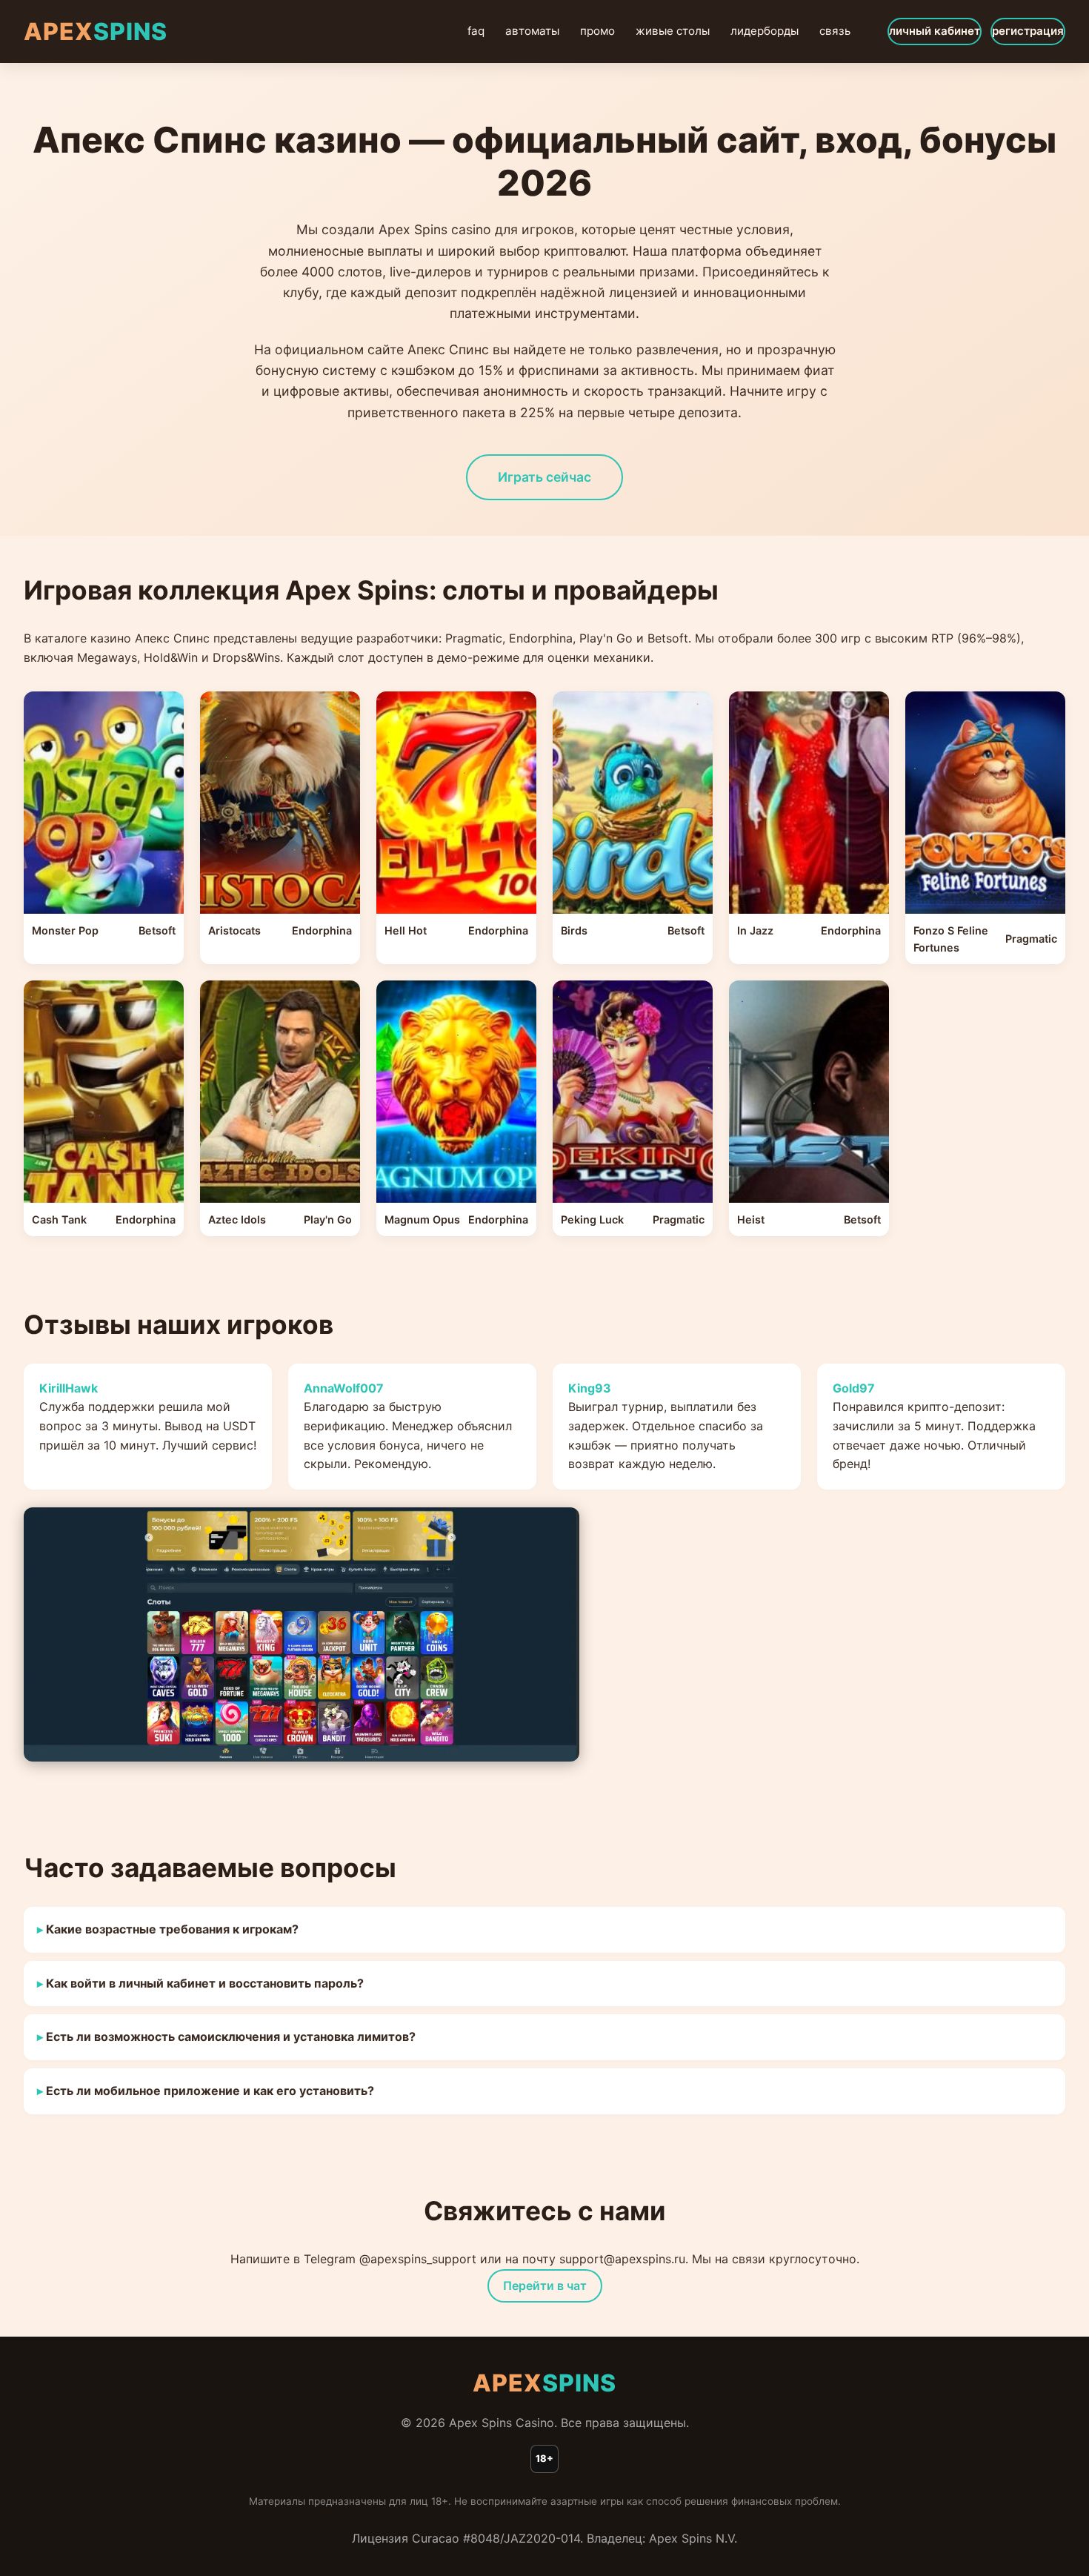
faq (476, 31)
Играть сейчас (544, 477)
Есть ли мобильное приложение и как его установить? (210, 2091)
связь (835, 31)
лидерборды (765, 31)
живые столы (673, 31)
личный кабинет (935, 31)
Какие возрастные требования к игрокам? (172, 1929)
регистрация (1028, 31)
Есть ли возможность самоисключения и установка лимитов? (231, 2036)
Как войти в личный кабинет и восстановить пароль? (205, 1983)
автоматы (532, 31)
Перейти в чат (545, 2285)
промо (597, 31)
